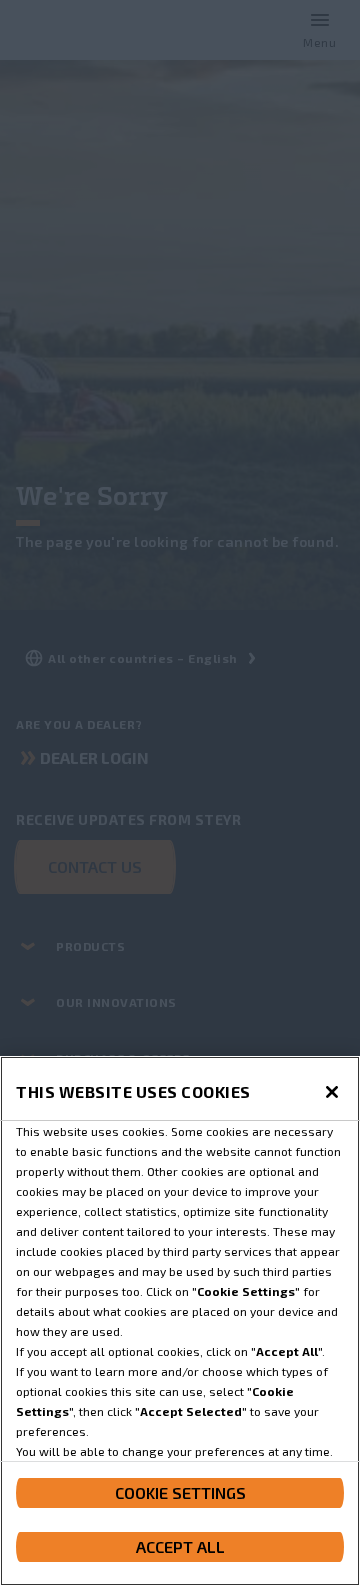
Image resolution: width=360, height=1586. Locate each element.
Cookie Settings (180, 1492)
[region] (180, 1321)
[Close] (332, 1092)
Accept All (180, 1546)
